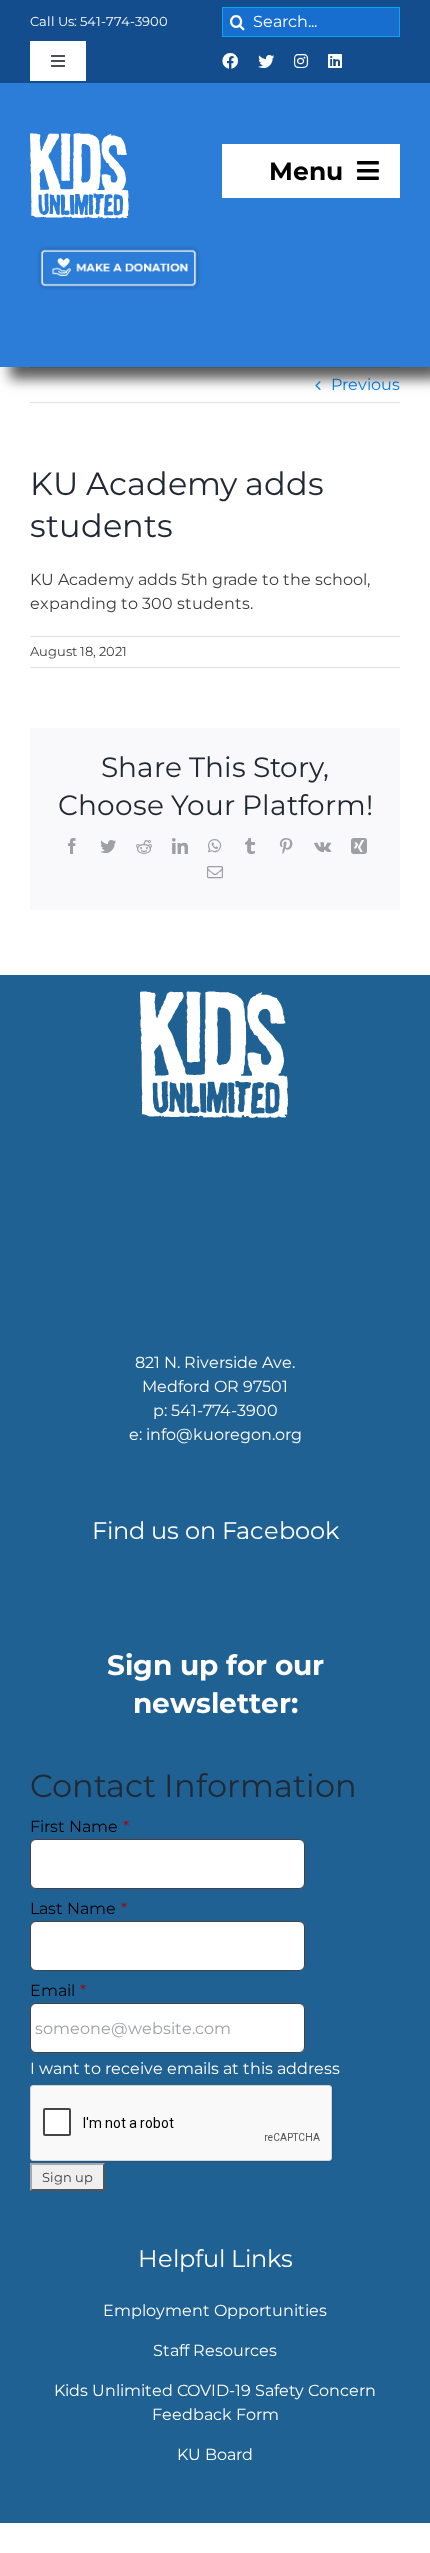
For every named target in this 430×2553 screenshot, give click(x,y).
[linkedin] (335, 61)
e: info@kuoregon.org (215, 1455)
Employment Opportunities (215, 2331)
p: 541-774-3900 (215, 1431)
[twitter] (266, 61)
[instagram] (301, 61)
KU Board (215, 2475)
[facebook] (230, 61)
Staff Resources (215, 2371)
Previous (365, 406)
